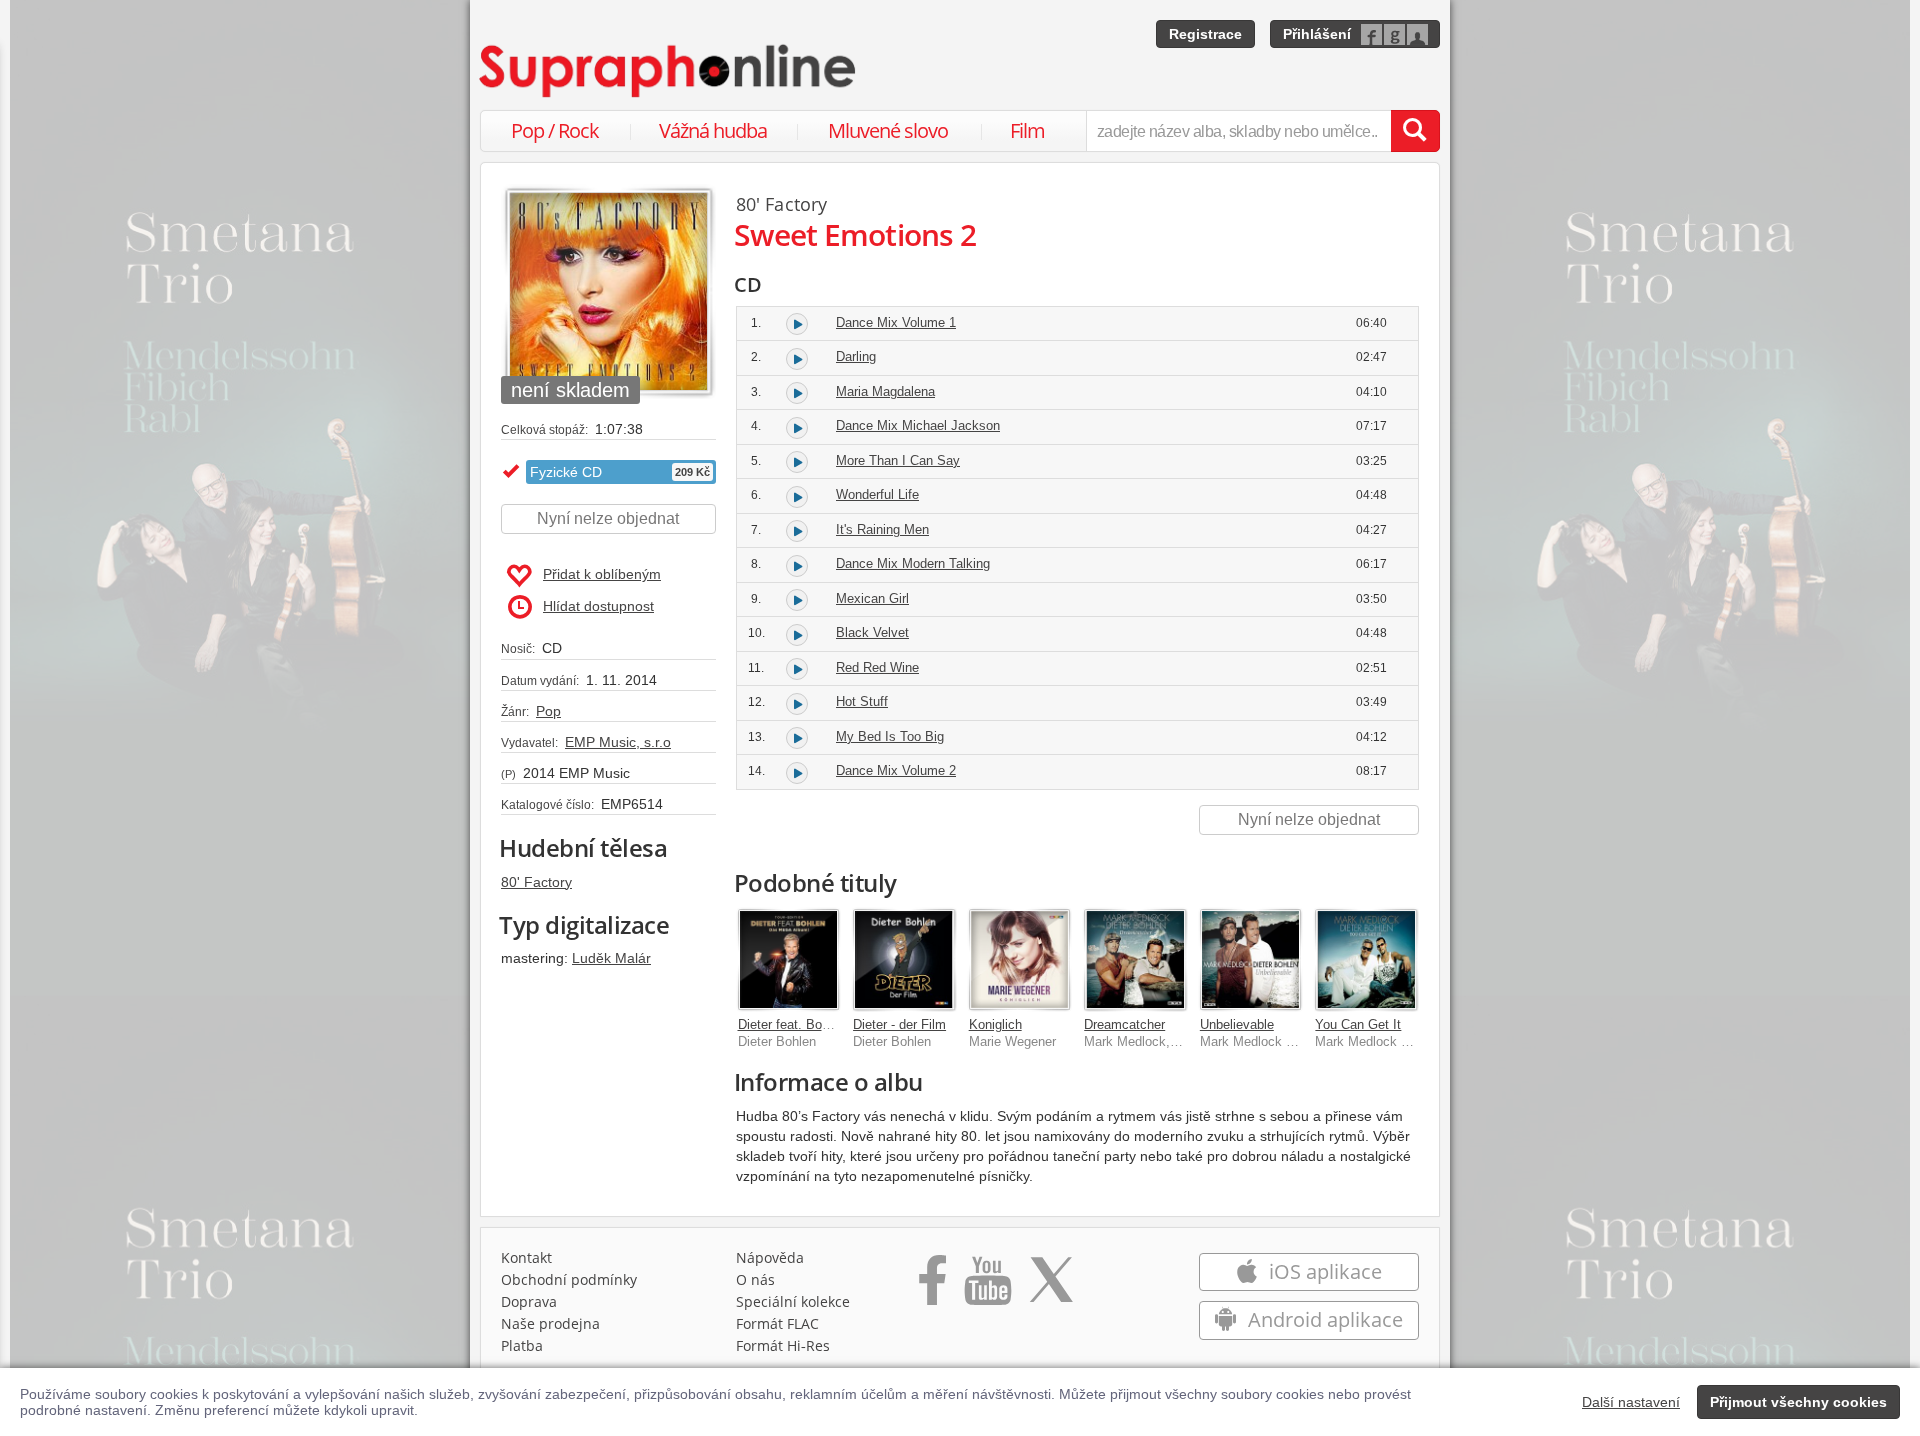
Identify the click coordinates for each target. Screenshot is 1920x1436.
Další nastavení (1631, 1402)
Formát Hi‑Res (783, 1345)
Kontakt (526, 1257)
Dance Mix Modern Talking (913, 563)
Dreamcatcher (1124, 1024)
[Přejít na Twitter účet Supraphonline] (1051, 1287)
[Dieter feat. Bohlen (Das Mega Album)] (789, 960)
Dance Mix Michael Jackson (918, 425)
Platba (522, 1345)
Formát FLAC (777, 1323)
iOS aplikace (1323, 1271)
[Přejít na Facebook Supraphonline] (932, 1287)
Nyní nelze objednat (608, 518)
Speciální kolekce (793, 1301)
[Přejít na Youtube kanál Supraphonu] (987, 1287)
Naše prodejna (550, 1323)
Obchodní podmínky (569, 1279)
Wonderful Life (877, 494)
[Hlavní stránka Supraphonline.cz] (669, 71)
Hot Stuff (862, 701)
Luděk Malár (611, 958)
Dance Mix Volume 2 (896, 770)
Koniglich (995, 1024)
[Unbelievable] (1251, 960)
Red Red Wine (877, 667)
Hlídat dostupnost (598, 606)
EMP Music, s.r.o (618, 742)
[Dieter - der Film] (904, 960)
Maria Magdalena (885, 391)
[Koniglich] (1020, 960)
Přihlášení (1317, 34)
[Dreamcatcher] (1135, 960)
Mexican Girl (872, 598)
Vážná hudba (713, 130)
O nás (755, 1279)
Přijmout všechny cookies (1798, 1402)
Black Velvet (872, 632)
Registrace (1205, 34)
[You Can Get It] (1366, 960)
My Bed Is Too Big (890, 736)
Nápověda (770, 1257)
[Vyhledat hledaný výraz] (1415, 131)
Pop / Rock (555, 130)
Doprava (529, 1301)
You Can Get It (1358, 1024)
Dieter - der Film (899, 1024)
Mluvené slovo (888, 130)
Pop (548, 711)
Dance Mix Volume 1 (896, 322)
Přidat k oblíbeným (602, 574)
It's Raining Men (882, 529)
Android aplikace (1323, 1319)
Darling (856, 356)
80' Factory (536, 882)
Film (1027, 130)
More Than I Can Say (898, 460)
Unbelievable (1237, 1024)
